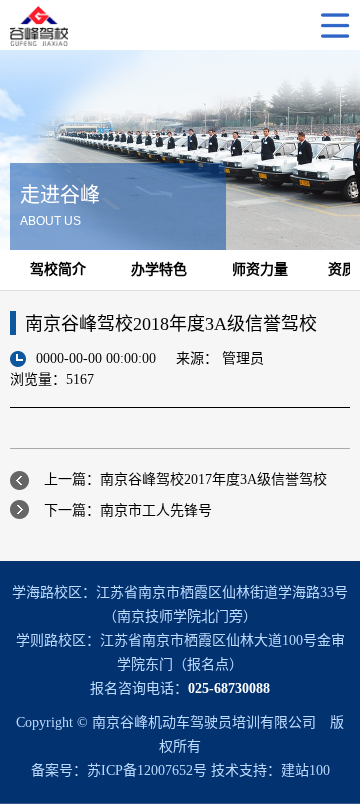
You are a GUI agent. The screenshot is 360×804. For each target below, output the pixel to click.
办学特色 (159, 269)
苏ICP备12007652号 (147, 770)
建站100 (305, 770)
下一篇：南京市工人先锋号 (128, 510)
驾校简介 (58, 269)
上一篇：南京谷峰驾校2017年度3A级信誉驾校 (185, 479)
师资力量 (260, 269)
